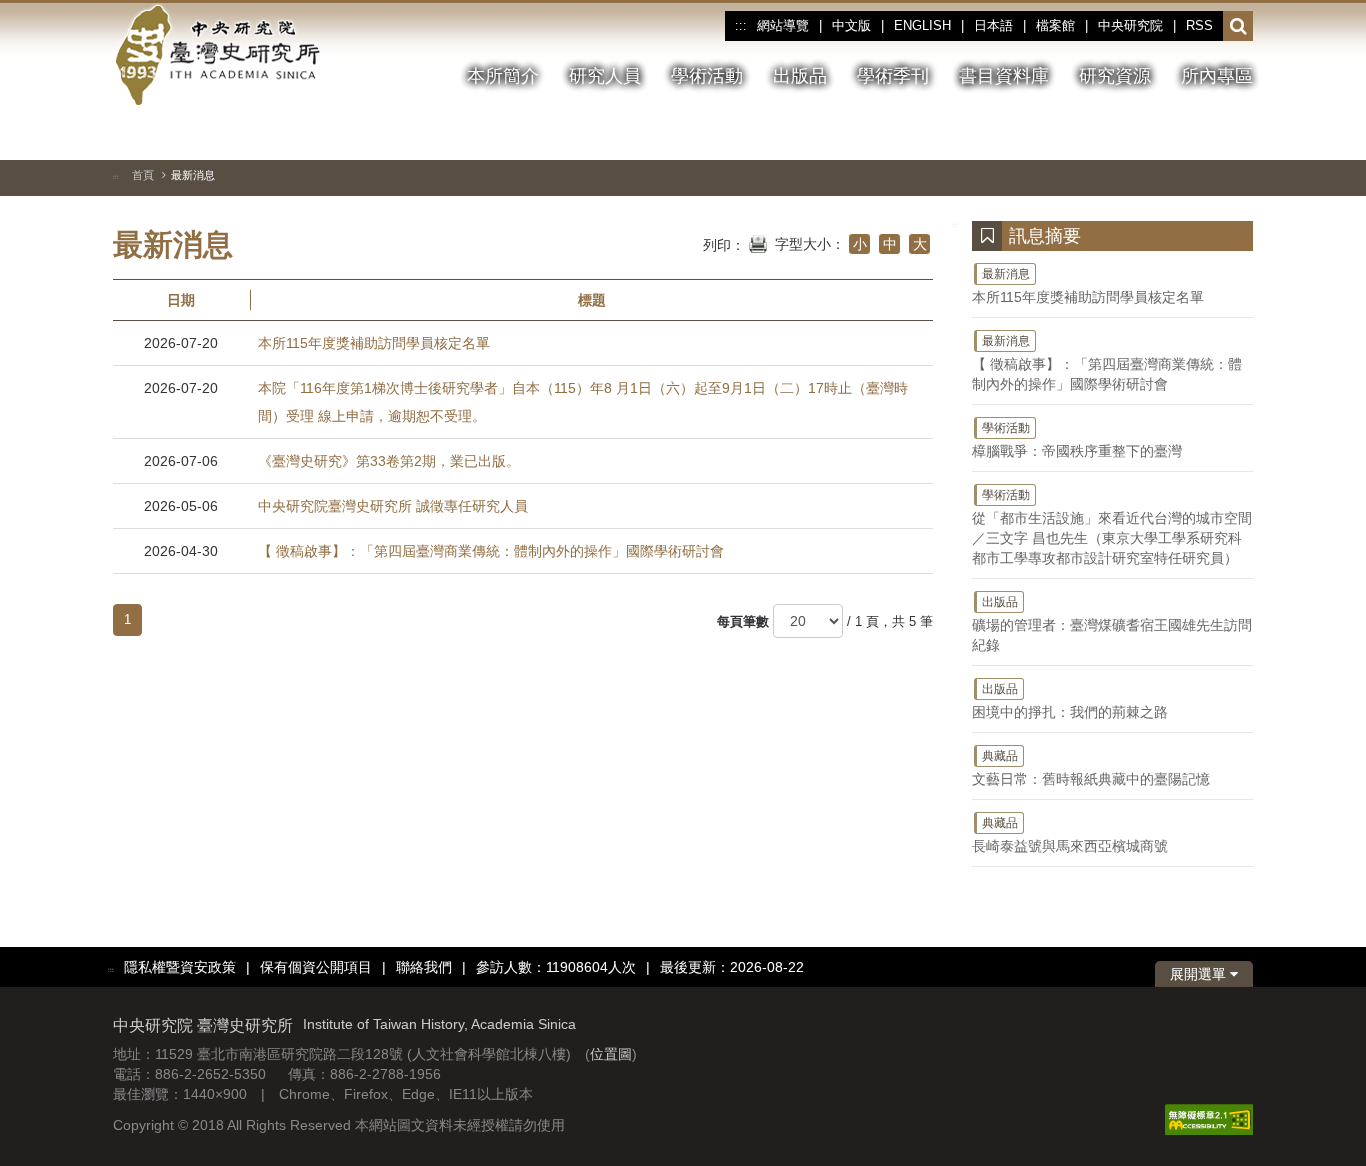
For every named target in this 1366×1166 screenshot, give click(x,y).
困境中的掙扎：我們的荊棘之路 (1070, 701)
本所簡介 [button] (503, 76)
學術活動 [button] (707, 76)
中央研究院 (1130, 25)
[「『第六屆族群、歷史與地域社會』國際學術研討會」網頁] (1238, 135)
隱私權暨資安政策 (180, 967)
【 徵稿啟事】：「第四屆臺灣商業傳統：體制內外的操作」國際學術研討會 (491, 551)
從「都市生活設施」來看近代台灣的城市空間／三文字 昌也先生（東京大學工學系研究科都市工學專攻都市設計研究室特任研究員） (1112, 527)
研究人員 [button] (605, 76)
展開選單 (1200, 974)
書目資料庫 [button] (1004, 76)
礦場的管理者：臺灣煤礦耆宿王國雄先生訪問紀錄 (1112, 624)
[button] (1238, 27)
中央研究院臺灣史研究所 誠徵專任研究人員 (393, 506)
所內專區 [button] (1217, 76)
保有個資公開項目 (316, 967)
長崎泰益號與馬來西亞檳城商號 (1070, 835)
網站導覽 (783, 25)
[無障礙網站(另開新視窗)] (1209, 1119)
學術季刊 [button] (893, 76)
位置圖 (611, 1054)
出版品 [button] (800, 76)
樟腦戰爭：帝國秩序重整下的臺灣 (1077, 440)
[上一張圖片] (1166, 134)
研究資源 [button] (1115, 76)
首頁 (143, 175)
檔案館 (1055, 25)
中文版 (851, 25)
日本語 (993, 25)
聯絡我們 (424, 967)
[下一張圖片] (1202, 134)
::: (740, 26)
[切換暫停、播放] (1130, 134)
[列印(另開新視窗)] (758, 242)
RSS (1199, 25)
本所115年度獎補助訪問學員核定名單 (374, 343)
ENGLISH (922, 25)
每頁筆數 (743, 621)
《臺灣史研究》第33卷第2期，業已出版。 (389, 461)
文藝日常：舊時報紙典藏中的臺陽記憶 (1091, 768)
